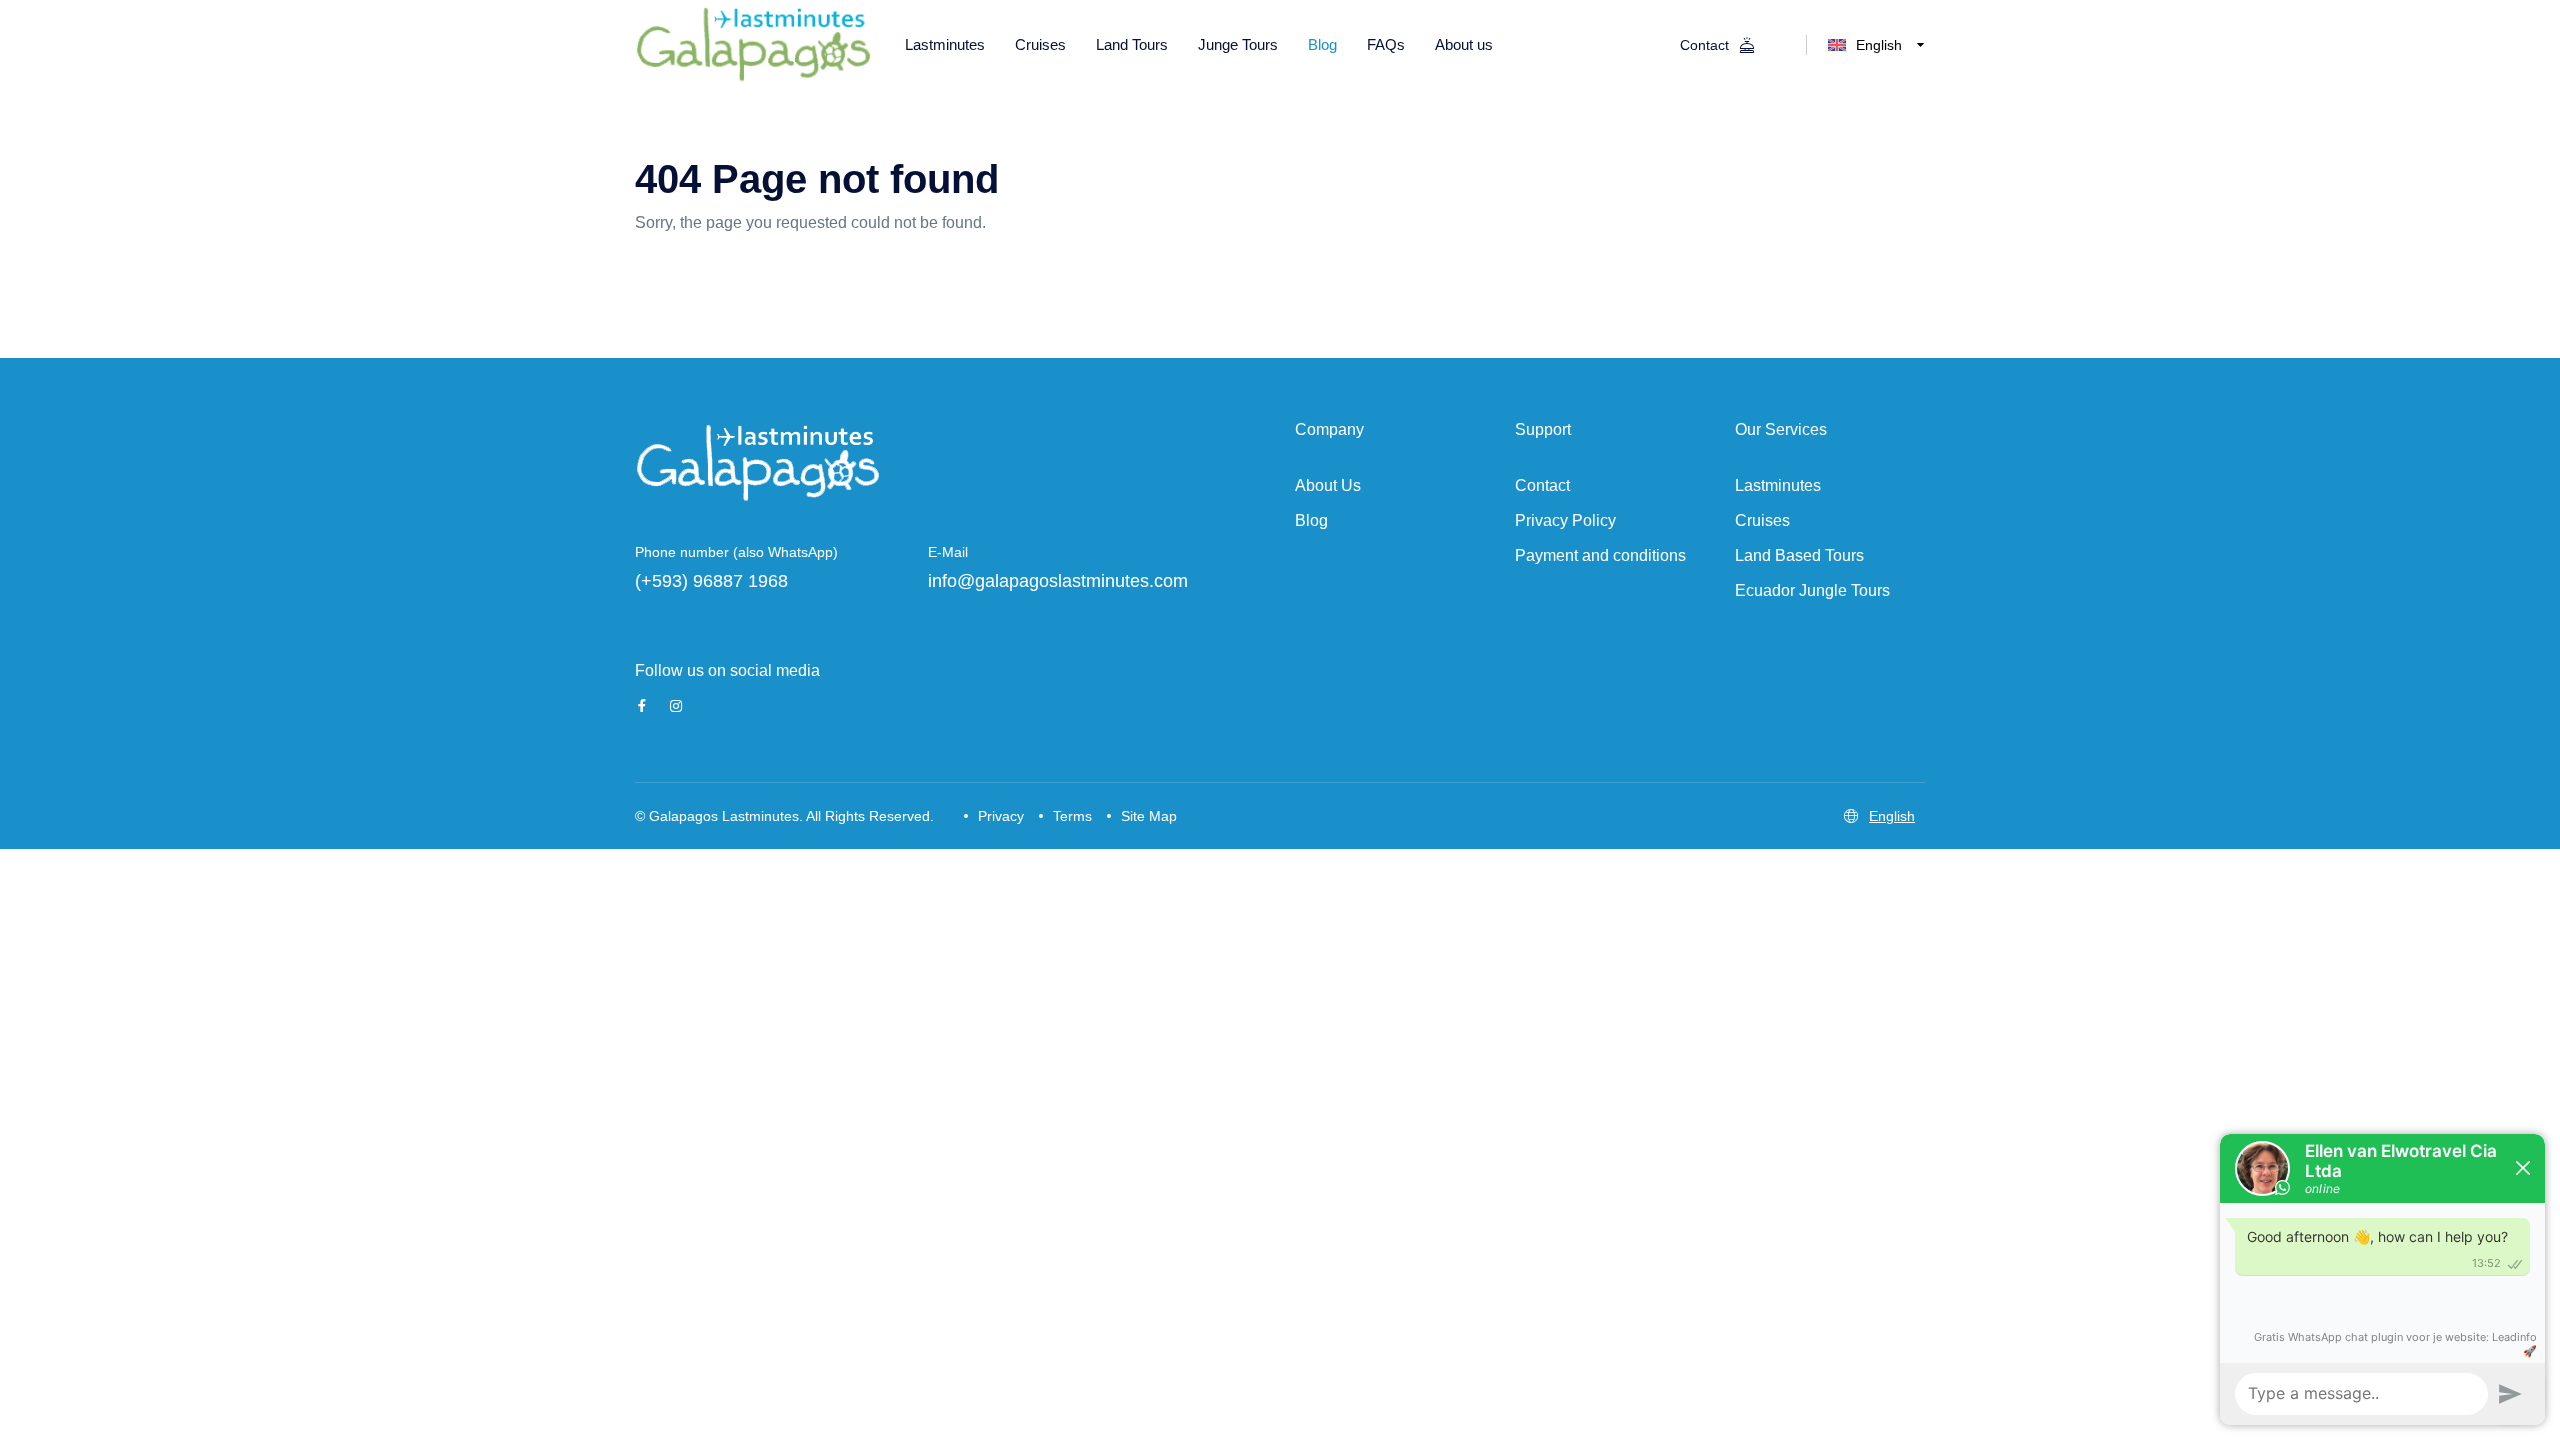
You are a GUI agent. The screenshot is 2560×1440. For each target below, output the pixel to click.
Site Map (1149, 816)
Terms (1072, 816)
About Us (1328, 485)
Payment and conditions (1600, 555)
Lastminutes (1778, 485)
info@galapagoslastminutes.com (1058, 581)
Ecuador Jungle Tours (1812, 590)
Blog (1311, 520)
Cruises (1762, 520)
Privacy (1001, 816)
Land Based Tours (1799, 555)
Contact (1542, 485)
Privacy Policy (1565, 520)
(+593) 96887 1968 (711, 581)
